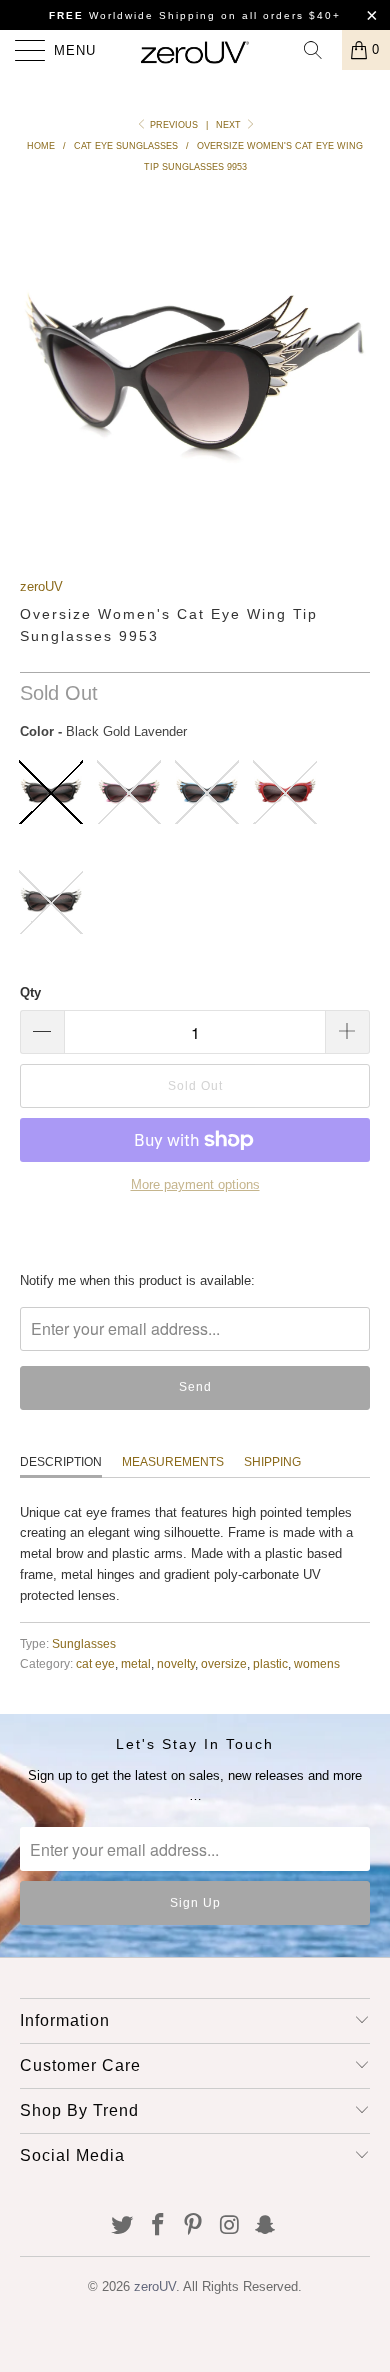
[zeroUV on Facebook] (158, 2226)
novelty (176, 1663)
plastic (270, 1663)
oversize (224, 1663)
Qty (30, 992)
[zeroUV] (195, 50)
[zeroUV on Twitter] (123, 2226)
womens (317, 1663)
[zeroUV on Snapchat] (266, 2226)
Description (61, 1462)
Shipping (272, 1462)
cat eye (95, 1663)
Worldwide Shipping (132, 15)
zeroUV (41, 586)
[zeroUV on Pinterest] (194, 2226)
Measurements (173, 1462)
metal (136, 1663)
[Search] (320, 50)
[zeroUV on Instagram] (230, 2226)
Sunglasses (84, 1643)
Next (230, 125)
